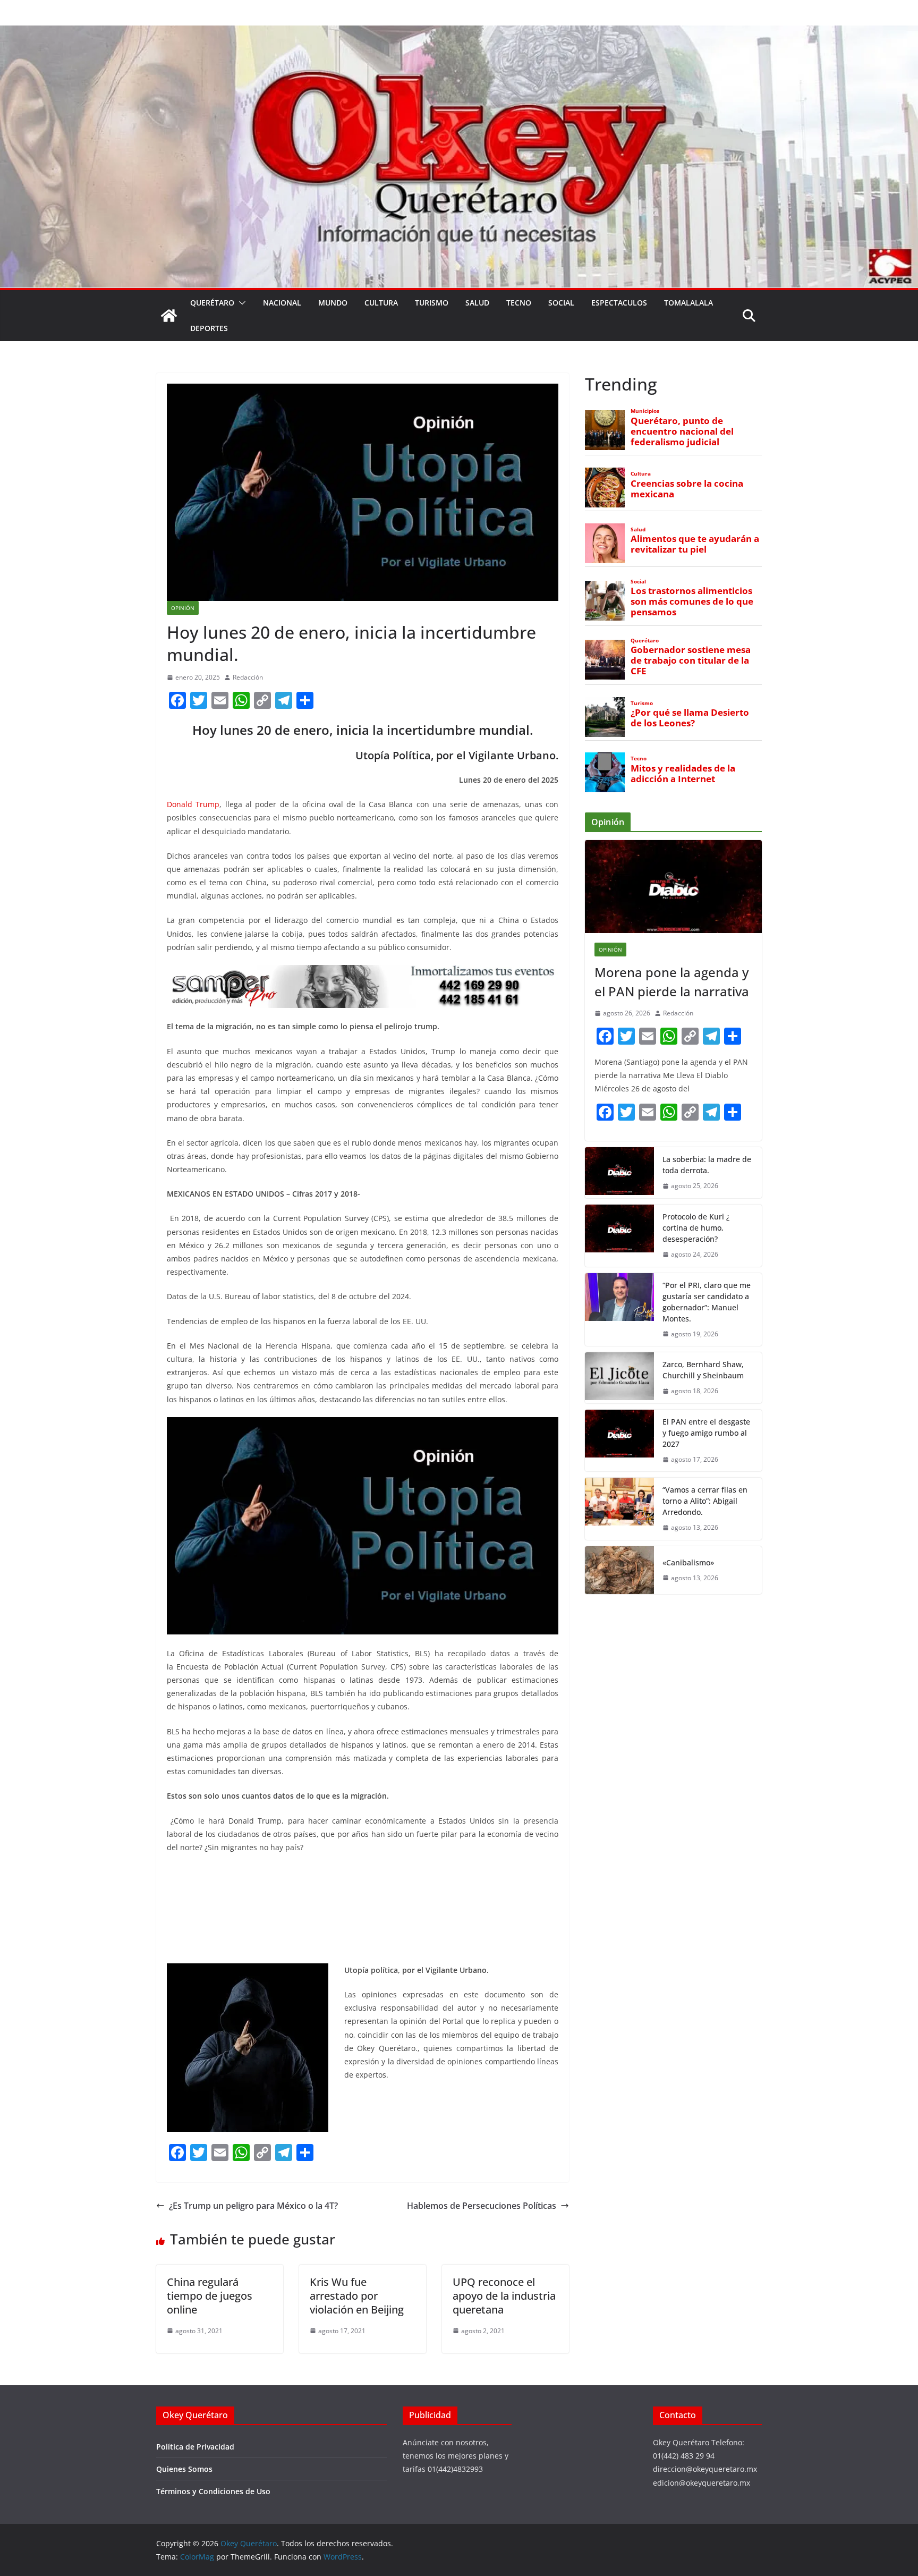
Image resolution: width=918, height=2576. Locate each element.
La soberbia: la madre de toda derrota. (707, 1165)
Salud (477, 303)
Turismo (432, 303)
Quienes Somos (184, 2469)
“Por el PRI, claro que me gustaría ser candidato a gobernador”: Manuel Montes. (707, 1302)
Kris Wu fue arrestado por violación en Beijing (357, 2296)
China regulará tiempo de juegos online (210, 2296)
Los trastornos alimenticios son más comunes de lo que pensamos (692, 601)
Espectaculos (619, 303)
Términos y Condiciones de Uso (213, 2491)
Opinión (183, 608)
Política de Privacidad (195, 2447)
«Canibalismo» (688, 1562)
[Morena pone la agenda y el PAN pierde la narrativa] (673, 887)
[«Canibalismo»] (619, 1570)
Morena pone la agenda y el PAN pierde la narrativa (672, 982)
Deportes (209, 328)
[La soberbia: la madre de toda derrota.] (619, 1173)
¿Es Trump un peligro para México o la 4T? (253, 2206)
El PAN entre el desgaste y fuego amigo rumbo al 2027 (706, 1433)
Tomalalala (688, 303)
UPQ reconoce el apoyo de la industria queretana (504, 2296)
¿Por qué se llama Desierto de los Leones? (690, 718)
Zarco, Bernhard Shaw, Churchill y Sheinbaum (703, 1370)
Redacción (248, 677)
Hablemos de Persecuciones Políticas (482, 2206)
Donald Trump (193, 804)
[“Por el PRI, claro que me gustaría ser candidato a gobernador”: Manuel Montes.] (619, 1310)
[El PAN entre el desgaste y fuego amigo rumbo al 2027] (619, 1441)
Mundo (333, 303)
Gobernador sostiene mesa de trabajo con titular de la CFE (691, 660)
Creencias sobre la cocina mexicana (687, 489)
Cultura (381, 303)
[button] (240, 303)
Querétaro (212, 303)
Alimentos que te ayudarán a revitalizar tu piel (695, 544)
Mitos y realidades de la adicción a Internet (683, 774)
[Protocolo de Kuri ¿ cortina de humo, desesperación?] (619, 1236)
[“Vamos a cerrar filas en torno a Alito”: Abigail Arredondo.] (619, 1509)
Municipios (645, 411)
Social (561, 303)
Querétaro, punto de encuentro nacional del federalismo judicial (682, 431)
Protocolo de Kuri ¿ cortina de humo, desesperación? (696, 1228)
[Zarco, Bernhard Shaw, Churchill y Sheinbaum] (619, 1378)
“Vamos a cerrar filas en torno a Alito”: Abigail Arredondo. (705, 1501)
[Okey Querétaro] (459, 33)
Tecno (519, 303)
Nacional (282, 303)
